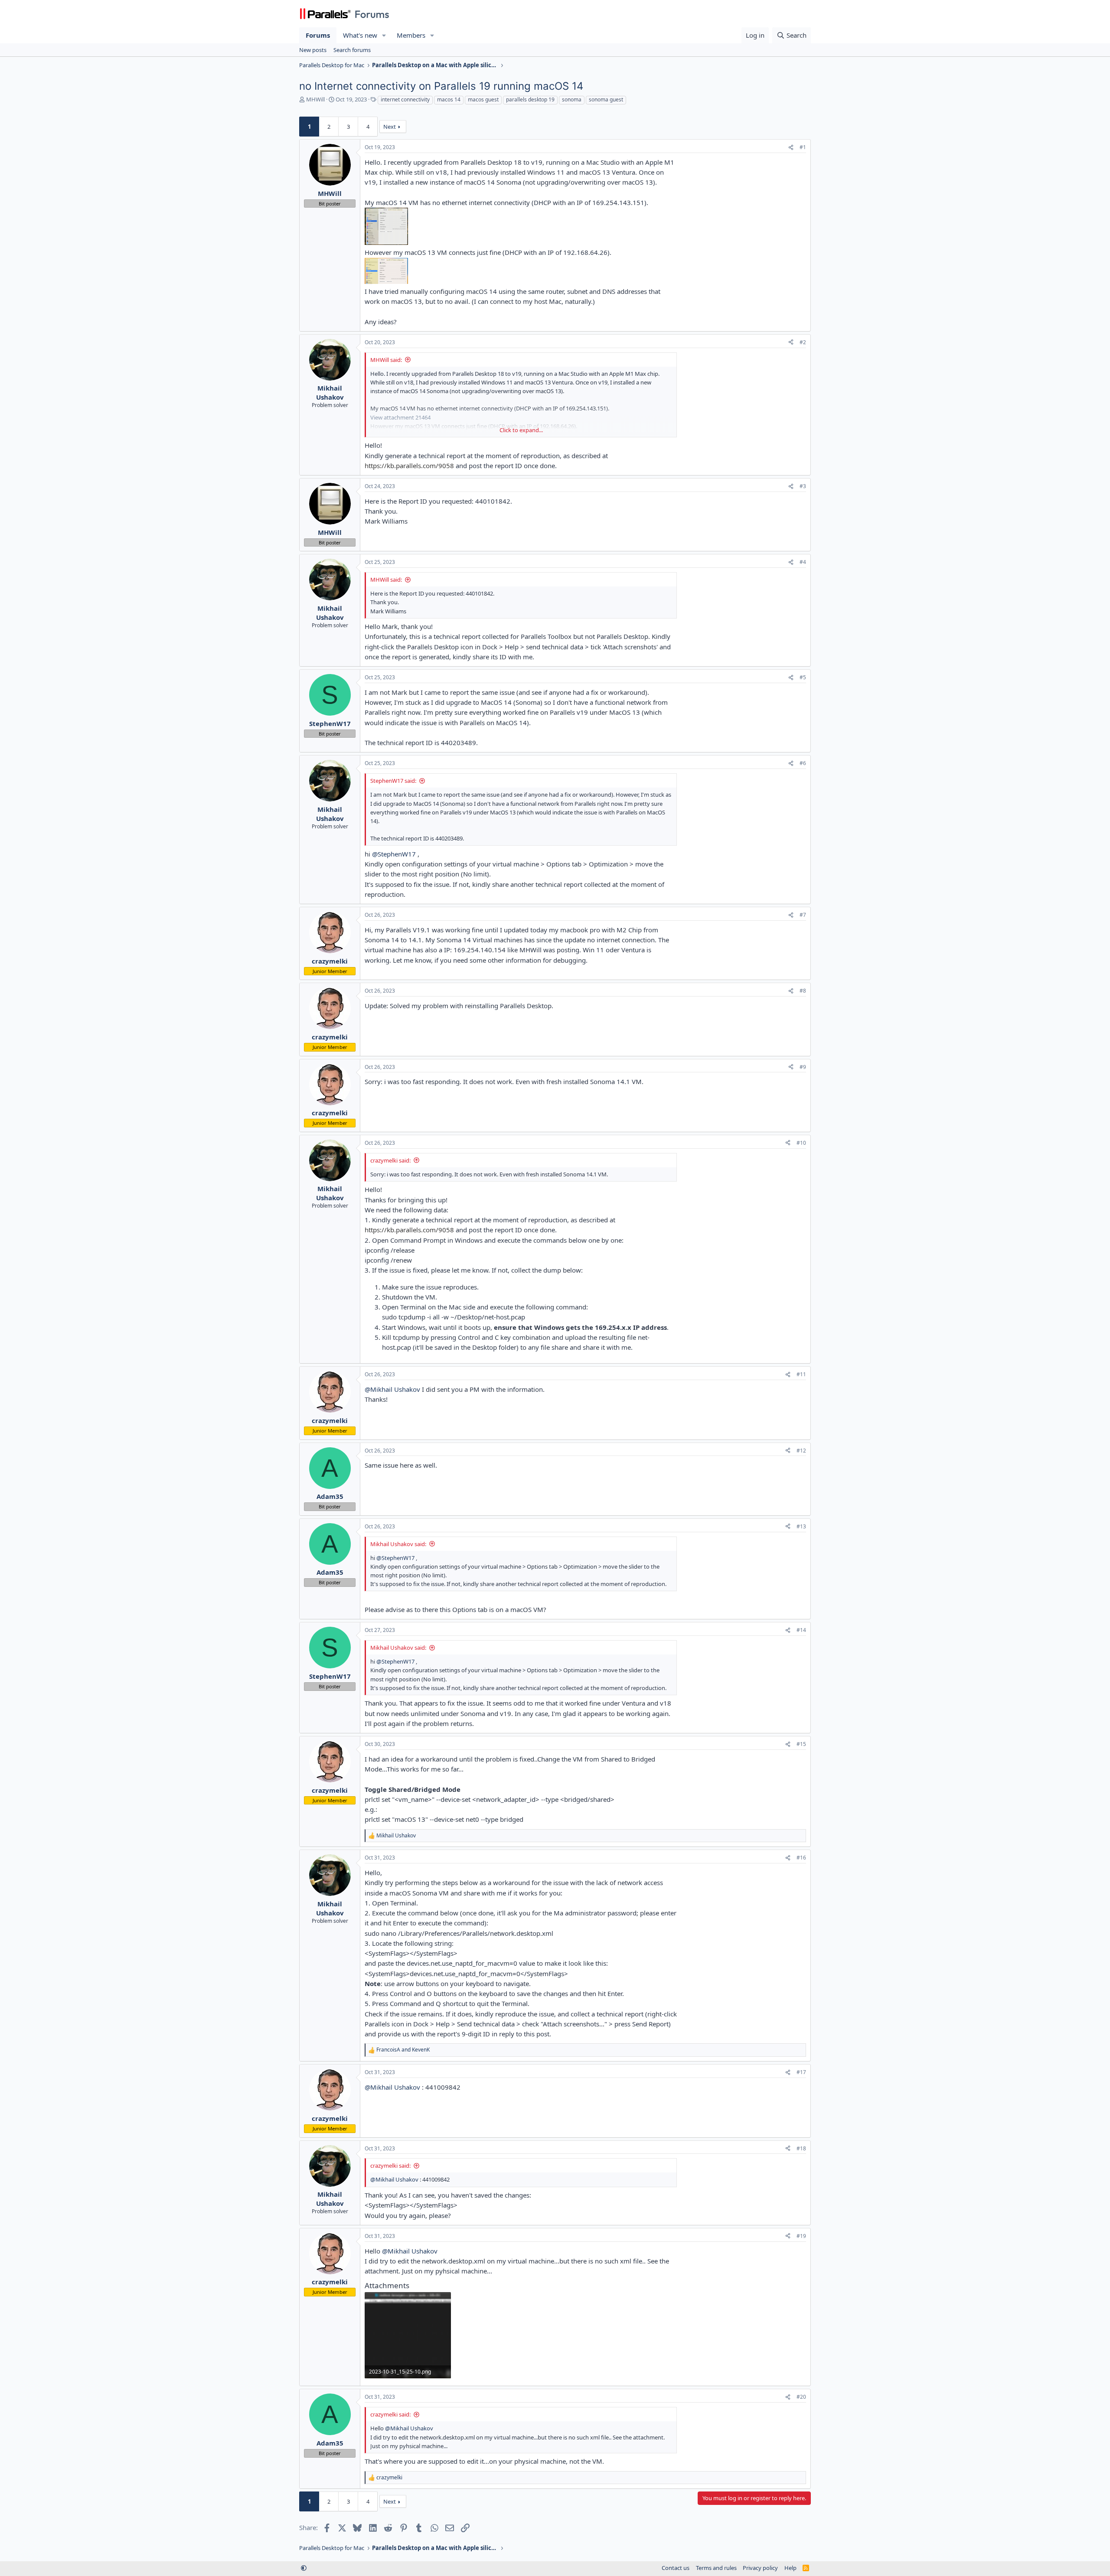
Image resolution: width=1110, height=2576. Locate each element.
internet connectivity (405, 99)
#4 (803, 562)
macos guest (483, 99)
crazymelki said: (390, 1160)
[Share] (791, 148)
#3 (803, 486)
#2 (803, 342)
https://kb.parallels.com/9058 (409, 466)
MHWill (315, 99)
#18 (801, 2148)
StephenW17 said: (393, 781)
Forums (318, 35)
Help (790, 2568)
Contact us (676, 2568)
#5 (803, 677)
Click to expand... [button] (521, 430)
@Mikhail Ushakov (392, 1389)
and (403, 2050)
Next (390, 127)
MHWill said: (386, 360)
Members (411, 35)
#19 (801, 2236)
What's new (360, 35)
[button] (384, 35)
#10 (801, 1143)
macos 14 (449, 99)
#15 (801, 1744)
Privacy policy (760, 2568)
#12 (801, 1451)
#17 (801, 2072)
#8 (803, 991)
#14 (801, 1630)
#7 (803, 915)
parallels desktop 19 (530, 99)
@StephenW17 (394, 854)
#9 (803, 1067)
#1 (803, 147)
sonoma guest (606, 99)
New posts (313, 50)
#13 (801, 1526)
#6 (803, 763)
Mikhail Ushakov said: (398, 1544)
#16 (801, 1858)
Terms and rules (716, 2568)
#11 (801, 1374)
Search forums (352, 50)
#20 (801, 2397)
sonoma (572, 99)
